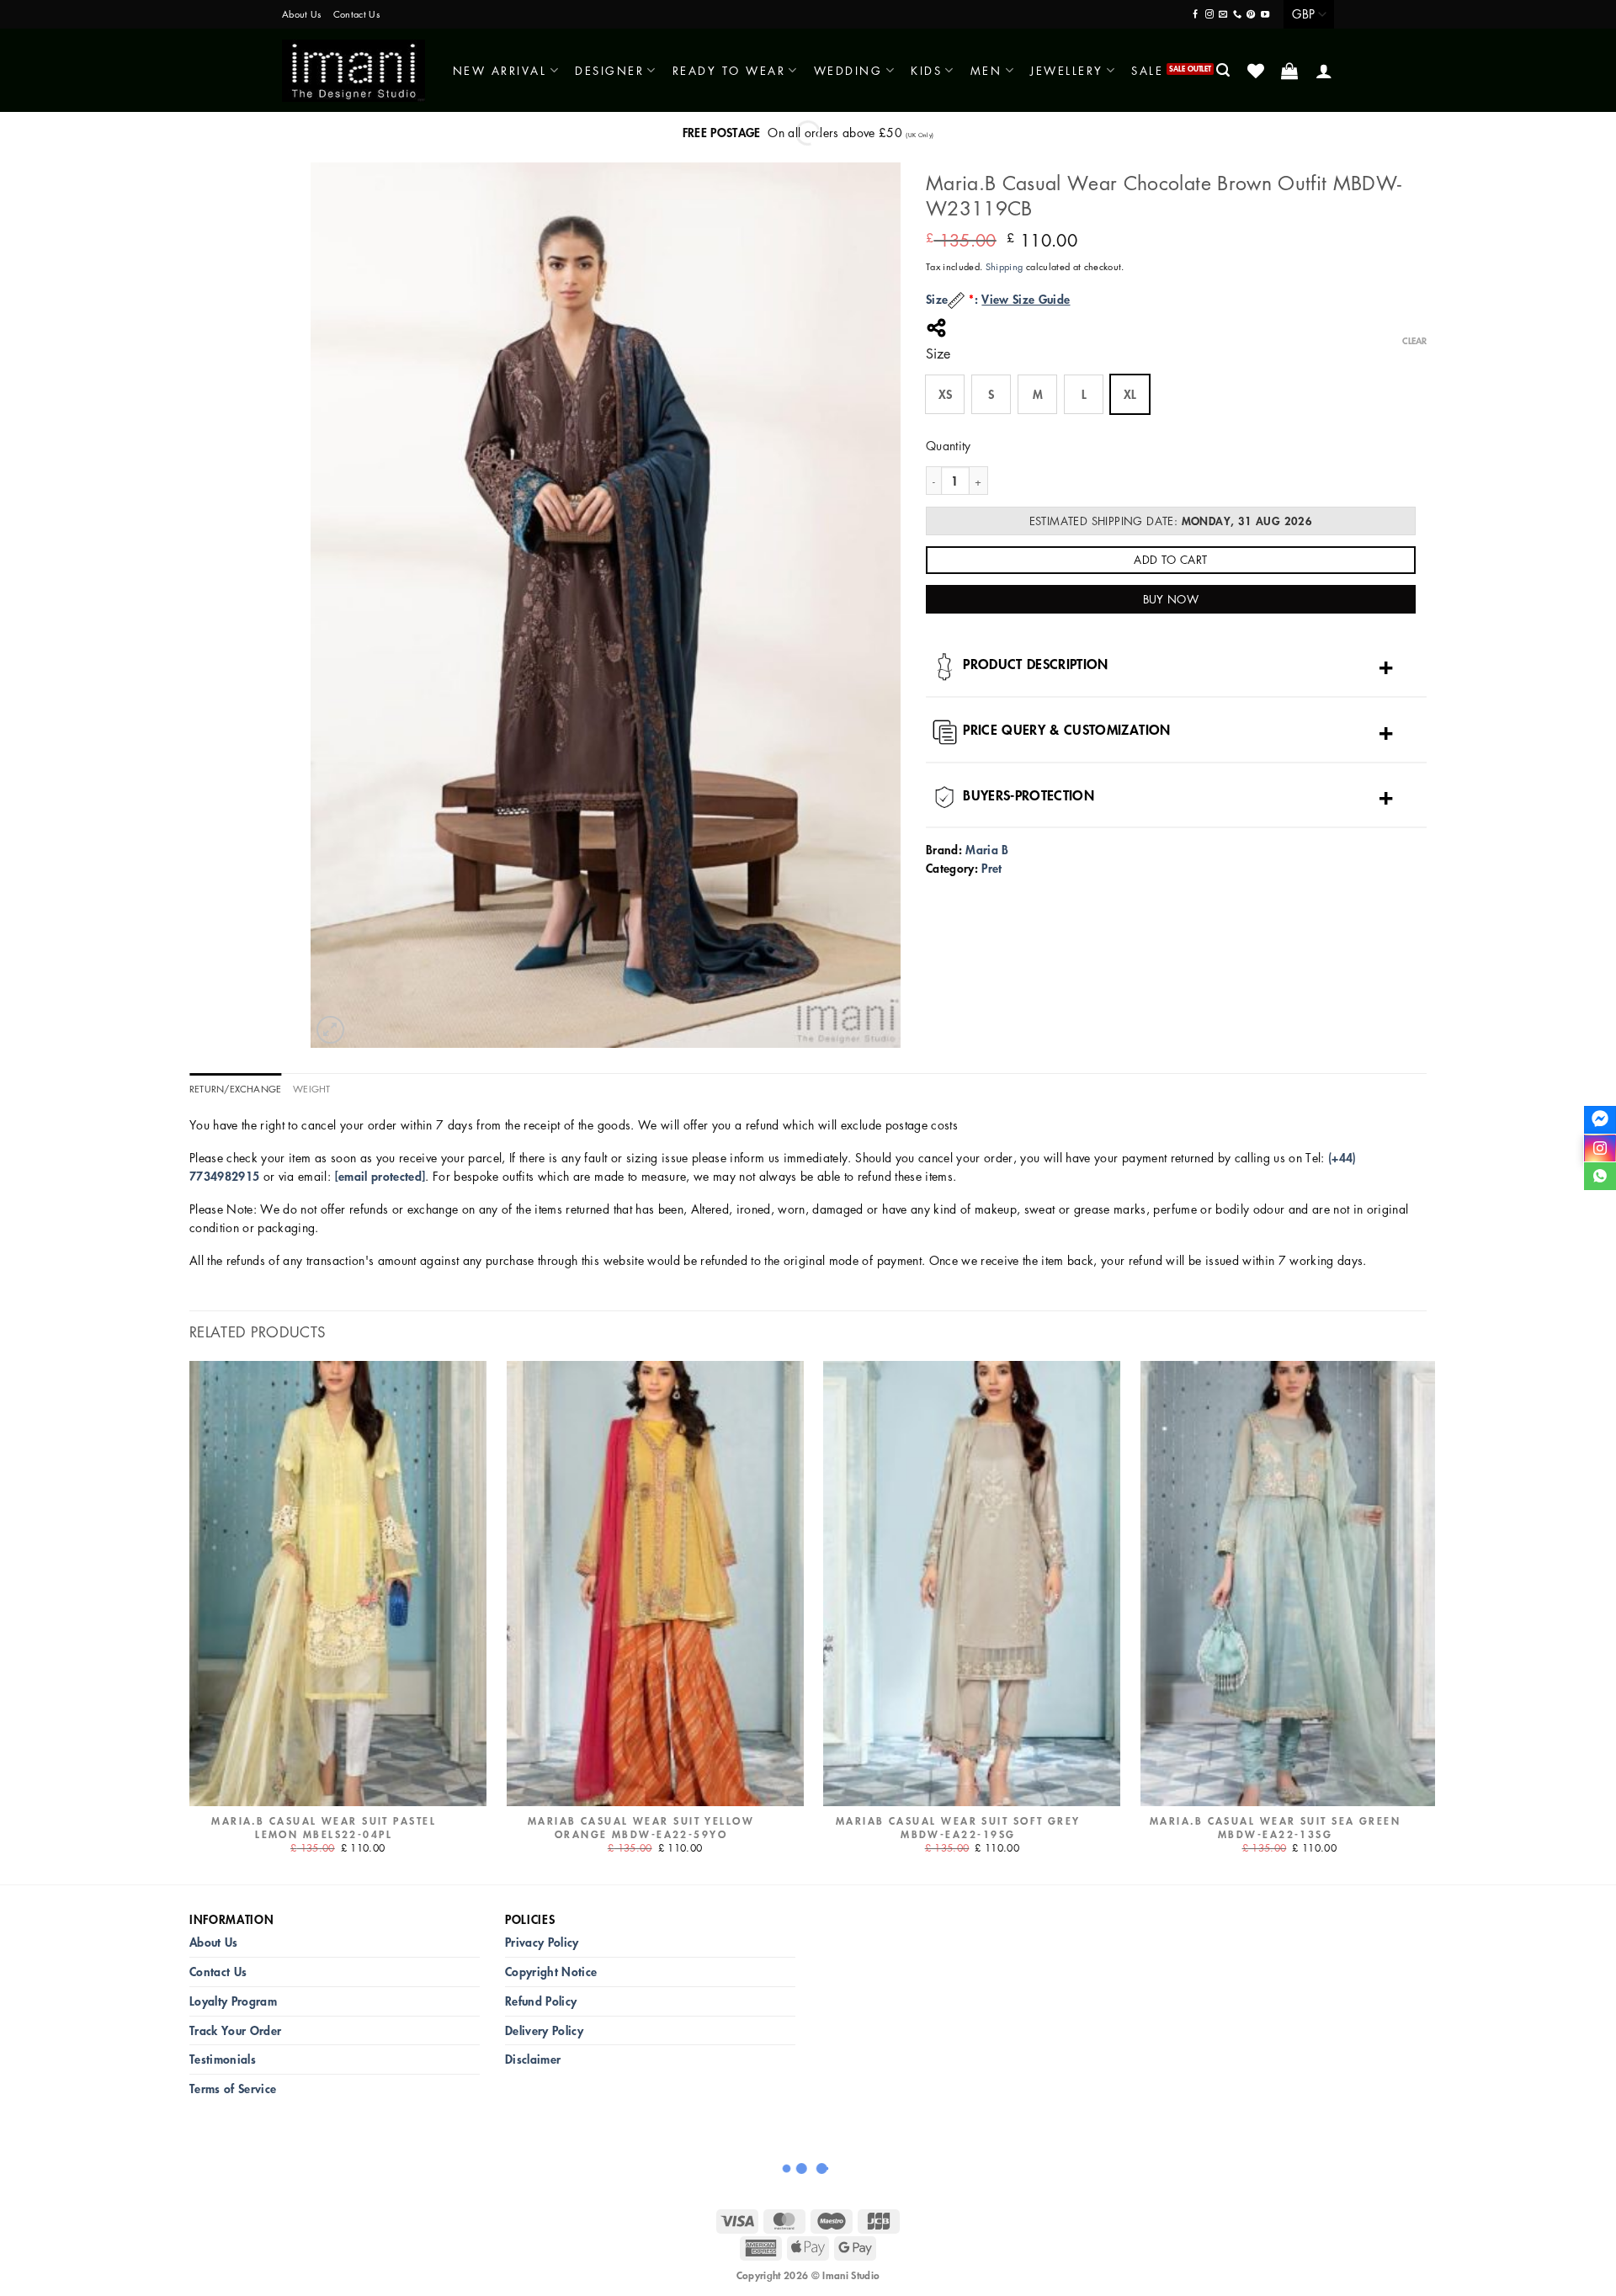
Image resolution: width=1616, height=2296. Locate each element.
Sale (1147, 70)
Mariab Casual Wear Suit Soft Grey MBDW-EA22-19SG (958, 1828)
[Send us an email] (1223, 15)
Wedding (848, 70)
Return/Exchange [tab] (235, 1089)
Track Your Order (235, 2030)
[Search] (1224, 70)
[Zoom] (330, 1030)
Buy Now (1171, 599)
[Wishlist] (1257, 71)
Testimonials (223, 2059)
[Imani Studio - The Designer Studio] (353, 71)
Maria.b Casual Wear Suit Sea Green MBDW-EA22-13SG (1275, 1828)
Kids (926, 70)
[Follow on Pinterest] (1251, 15)
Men (986, 70)
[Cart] (1291, 71)
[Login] (1325, 71)
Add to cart (1170, 559)
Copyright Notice (551, 1972)
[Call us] (1237, 15)
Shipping (1005, 266)
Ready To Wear (729, 70)
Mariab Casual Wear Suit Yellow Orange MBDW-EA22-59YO (641, 1828)
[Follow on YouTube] (1265, 15)
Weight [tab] (311, 1089)
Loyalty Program (233, 2001)
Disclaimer (533, 2059)
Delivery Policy (544, 2030)
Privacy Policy (542, 1942)
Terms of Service (233, 2089)
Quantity (949, 445)
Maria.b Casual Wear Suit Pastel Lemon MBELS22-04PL (324, 1828)
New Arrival (500, 70)
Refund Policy (541, 2001)
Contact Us (356, 14)
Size (938, 354)
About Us (302, 14)
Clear (1414, 341)
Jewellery (1067, 70)
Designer (609, 70)
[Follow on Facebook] (1195, 15)
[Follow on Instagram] (1209, 15)
